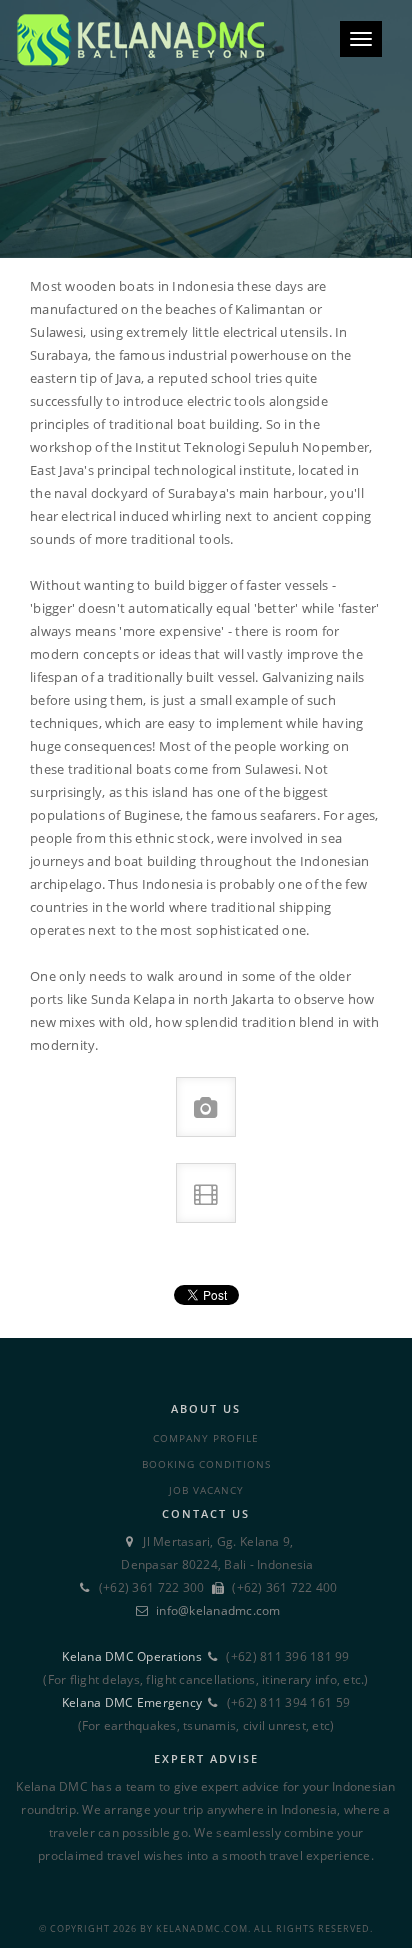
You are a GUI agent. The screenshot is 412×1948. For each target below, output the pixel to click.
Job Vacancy (206, 1490)
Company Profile (206, 1438)
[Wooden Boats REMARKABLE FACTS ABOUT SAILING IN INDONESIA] (206, 129)
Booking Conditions (206, 1464)
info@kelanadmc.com (218, 1610)
